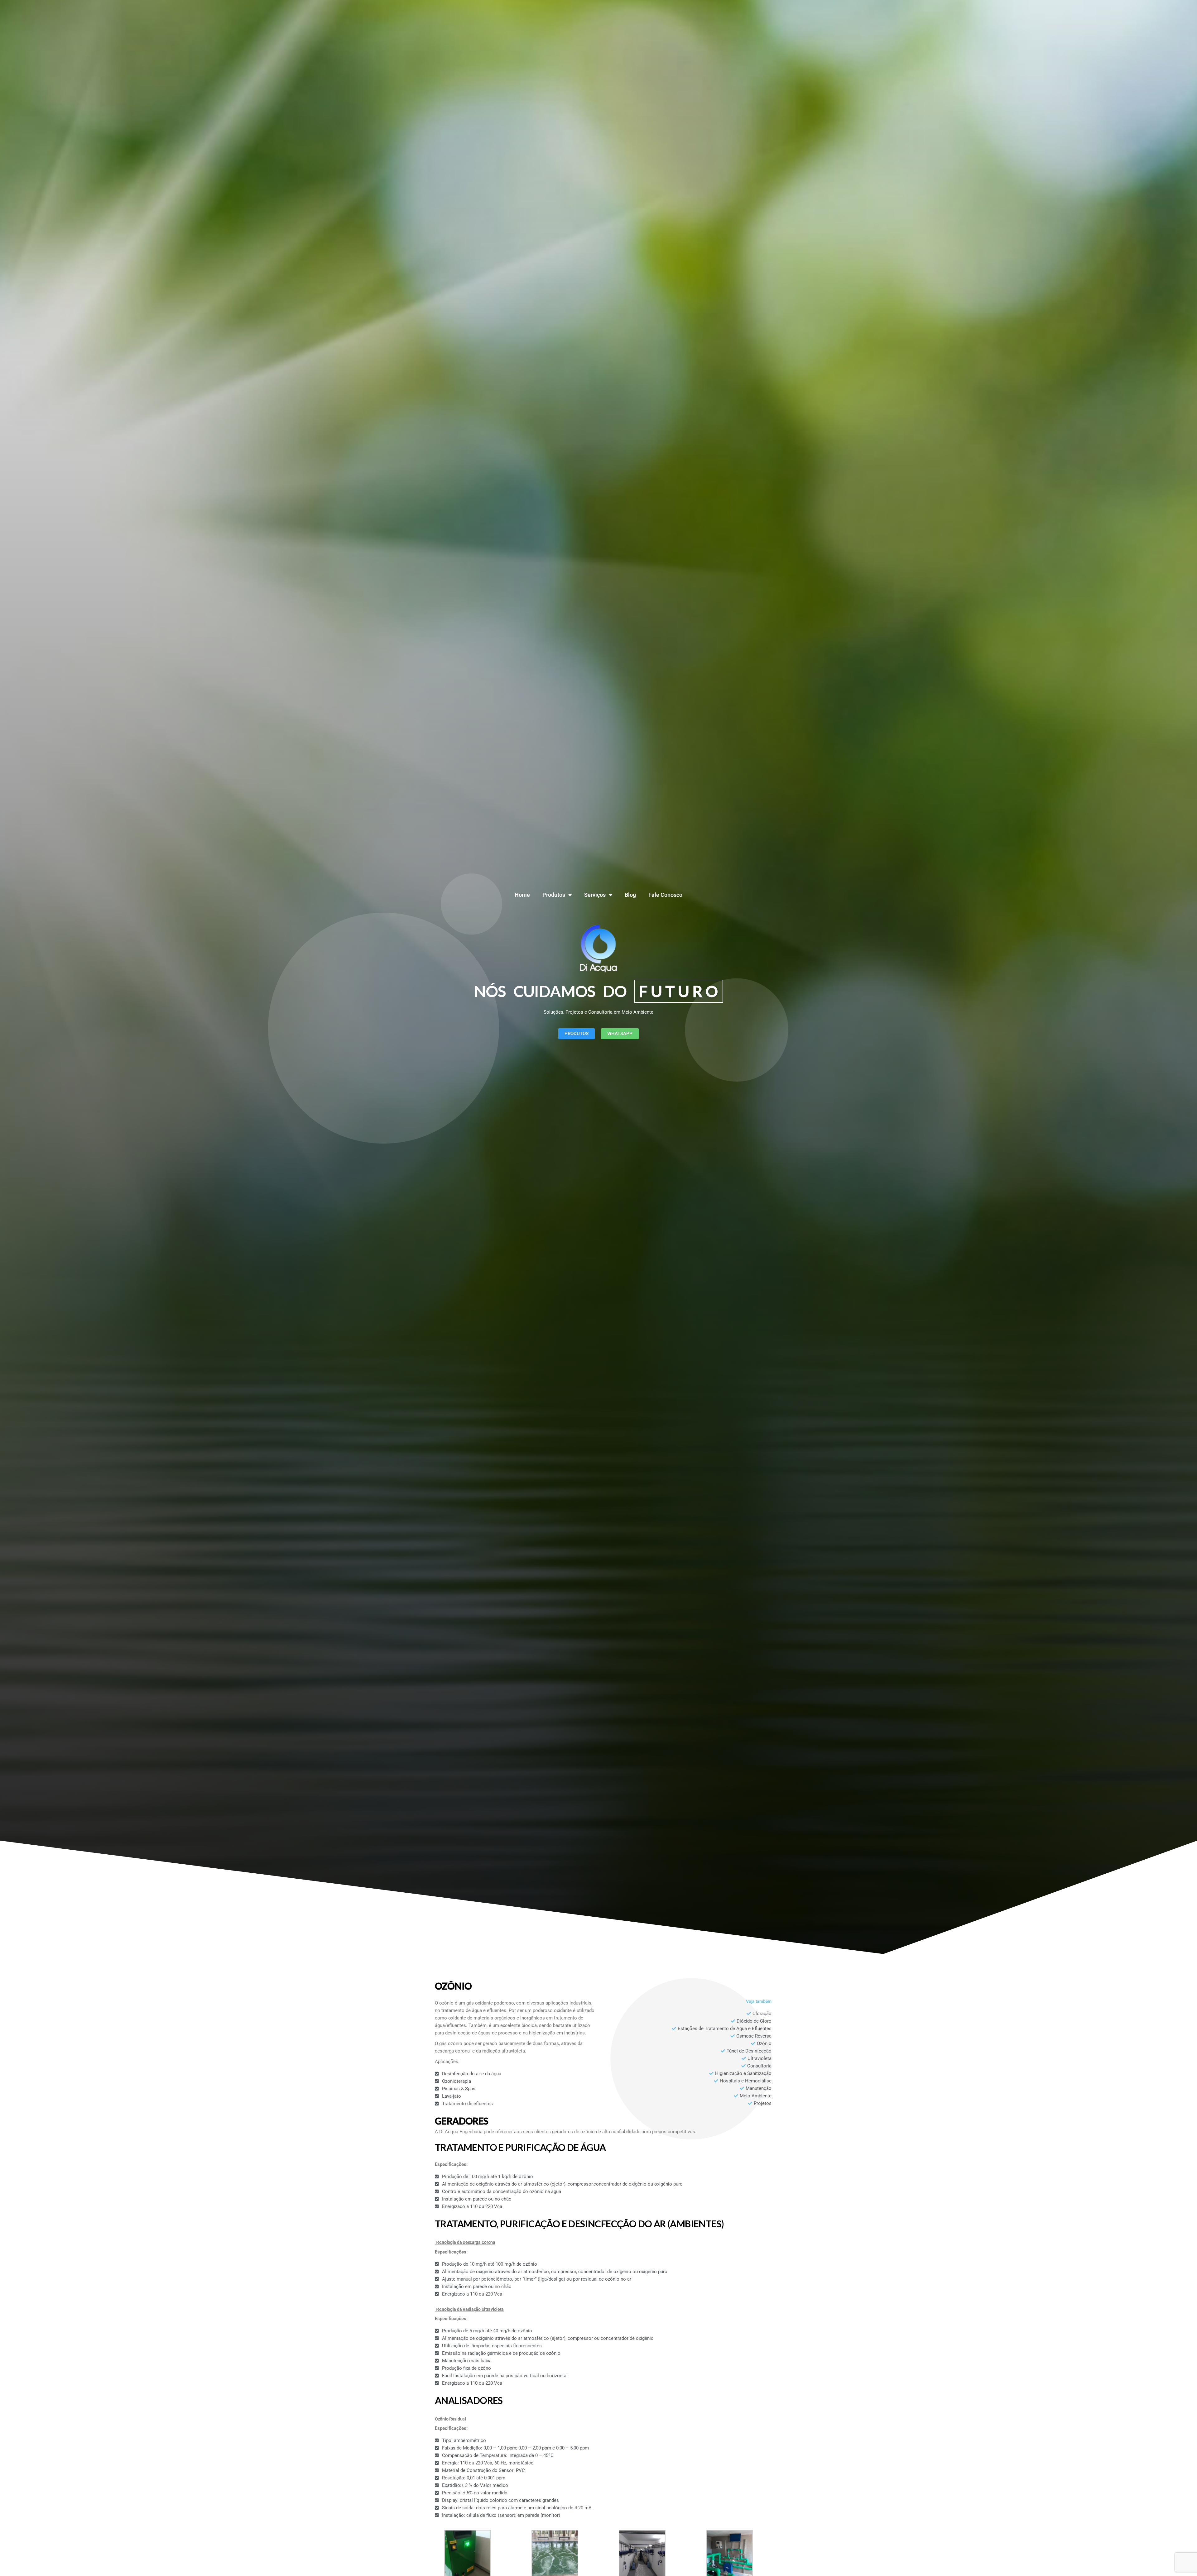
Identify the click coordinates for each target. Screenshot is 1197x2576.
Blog (630, 895)
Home (522, 895)
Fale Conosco (665, 895)
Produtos (554, 895)
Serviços (595, 895)
